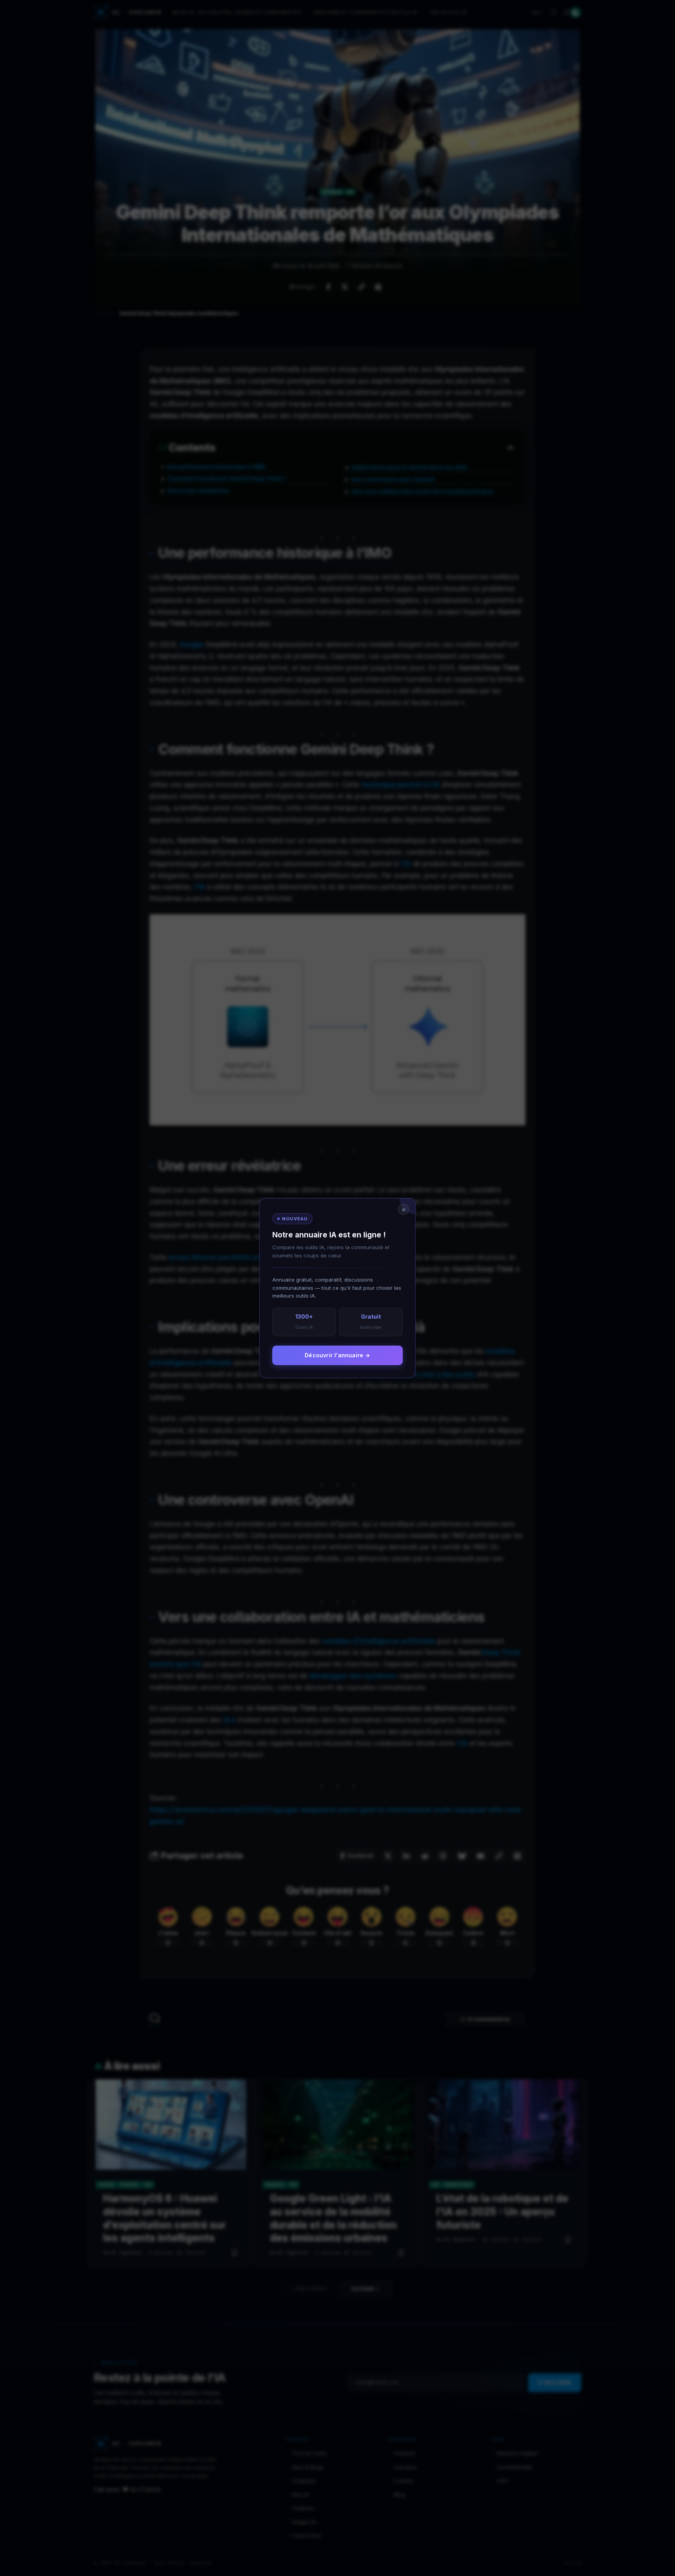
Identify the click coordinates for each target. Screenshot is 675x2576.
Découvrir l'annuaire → (337, 1355)
